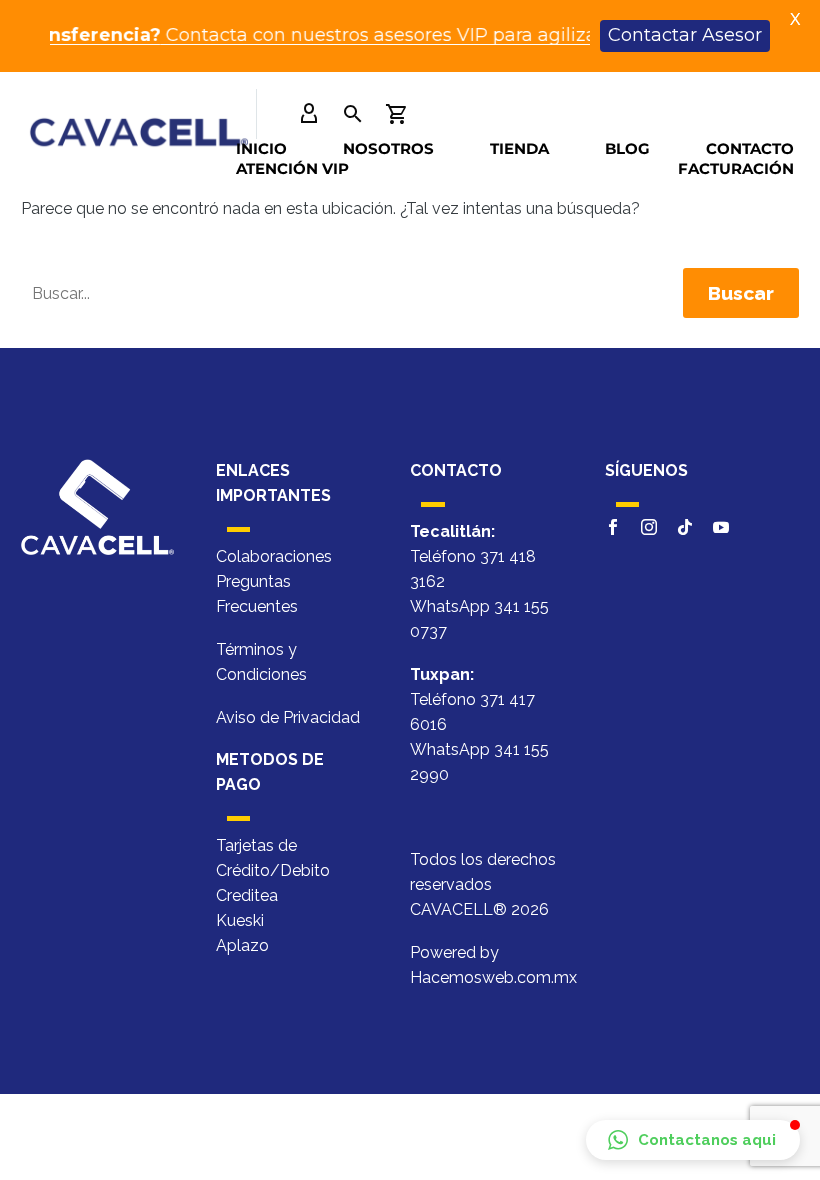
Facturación (736, 168)
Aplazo (242, 945)
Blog (627, 148)
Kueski (240, 920)
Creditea (247, 895)
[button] (693, 1140)
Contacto (750, 148)
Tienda (519, 148)
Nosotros (388, 148)
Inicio (261, 148)
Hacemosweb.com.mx (493, 977)
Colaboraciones (274, 556)
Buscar (741, 293)
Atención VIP (292, 168)
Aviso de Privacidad (288, 717)
